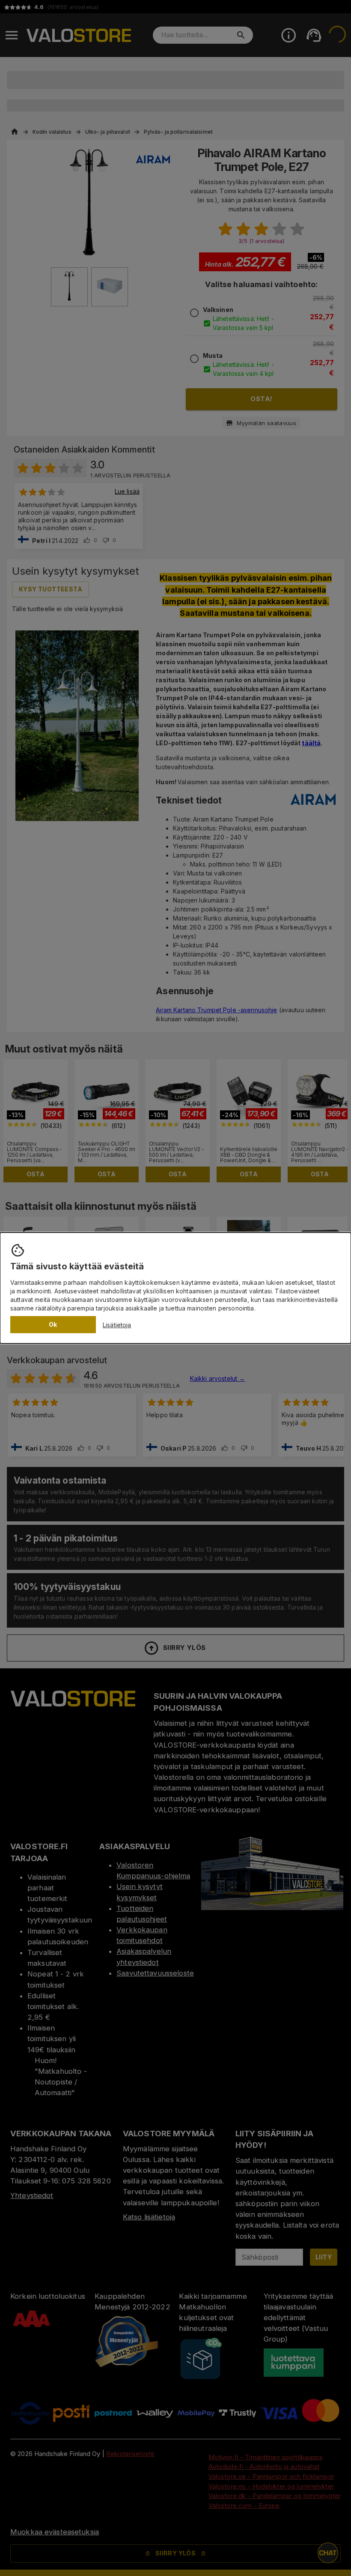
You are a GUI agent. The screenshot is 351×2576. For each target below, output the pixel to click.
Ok (53, 1324)
